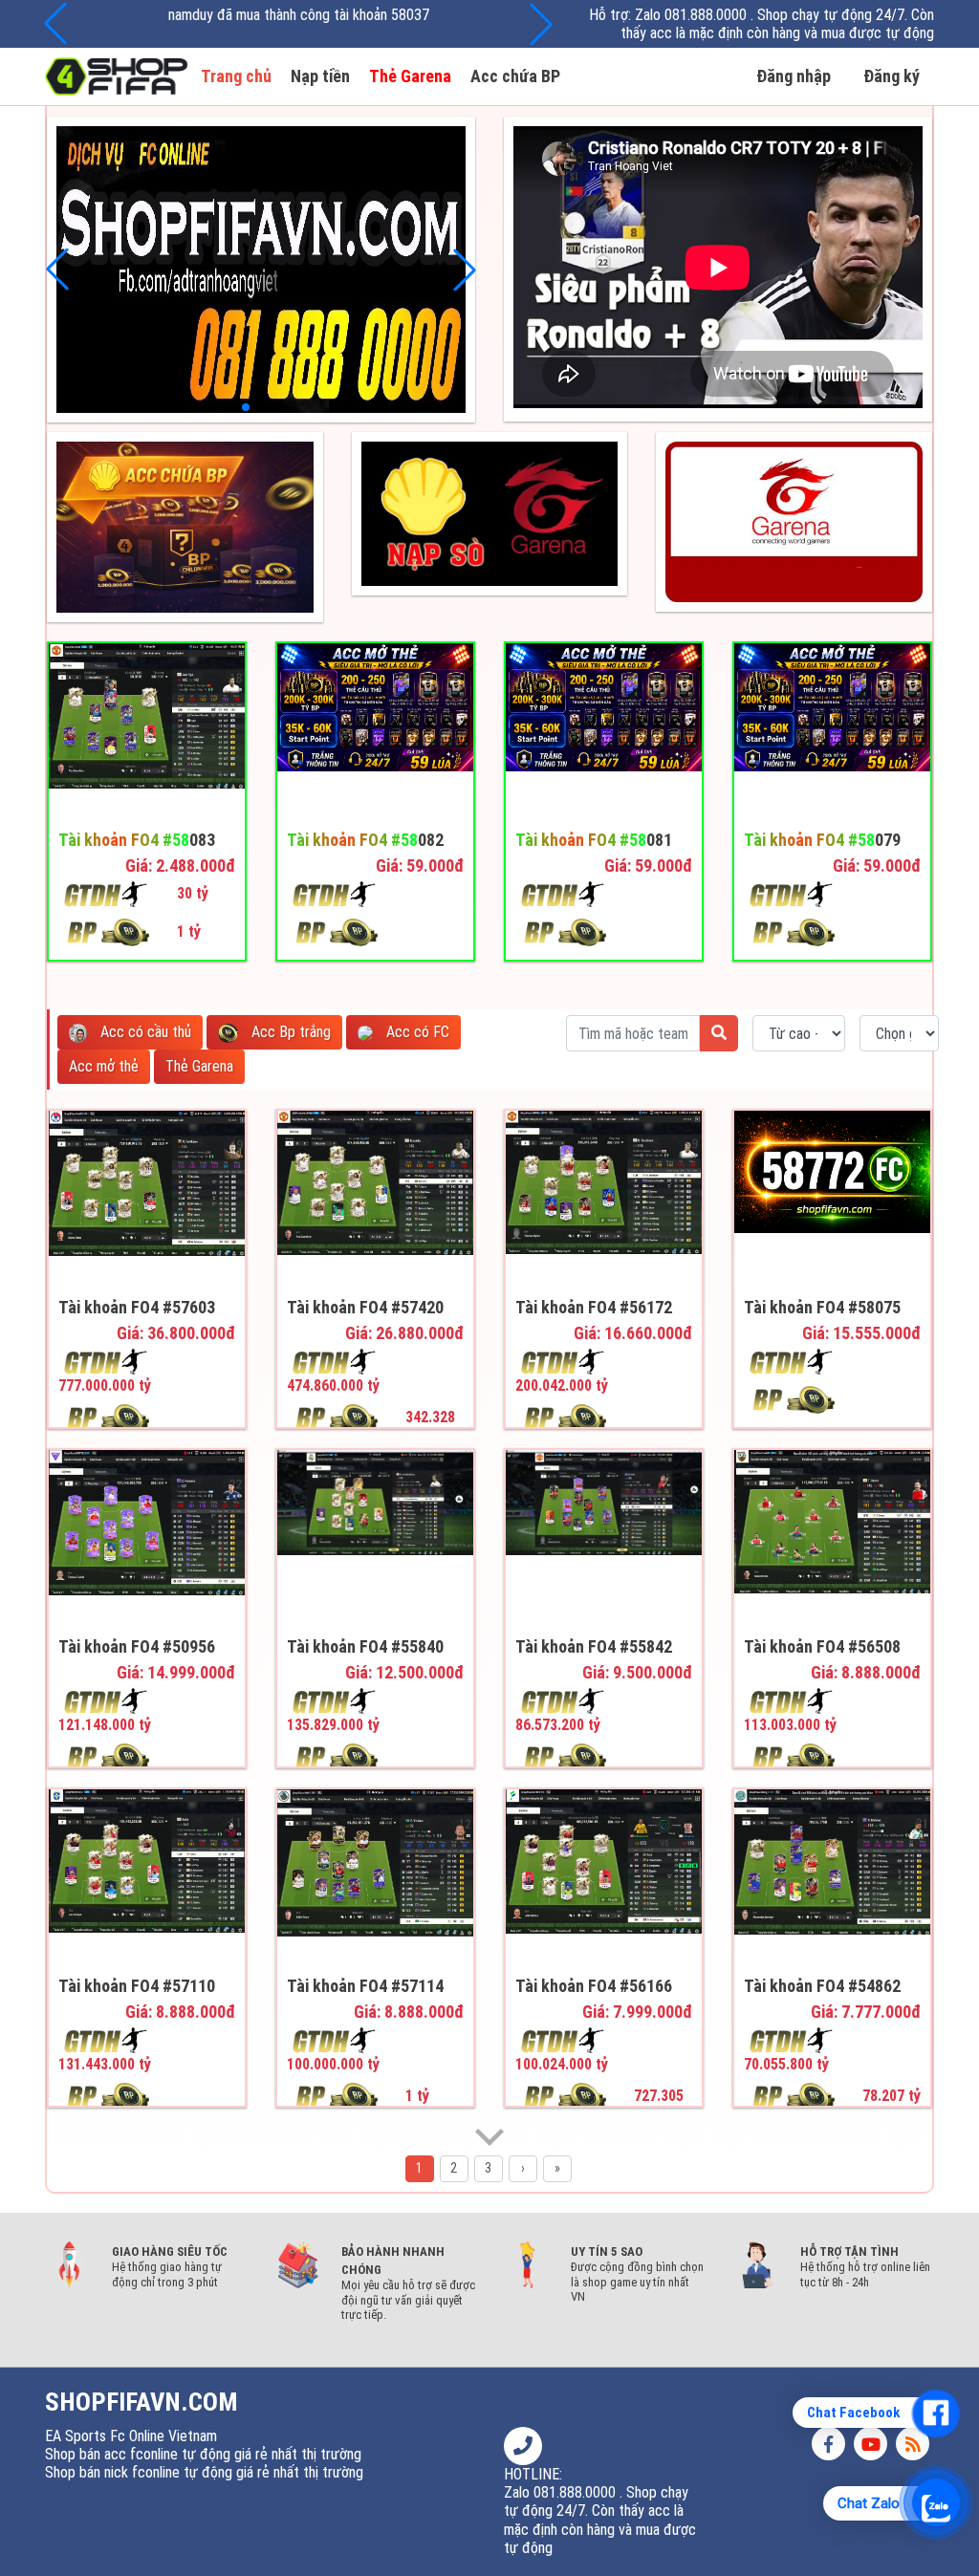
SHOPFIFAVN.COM (141, 2402)
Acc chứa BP (515, 76)
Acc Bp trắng (289, 1032)
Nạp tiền (320, 76)
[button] (541, 24)
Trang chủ (236, 76)
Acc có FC (416, 1032)
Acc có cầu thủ (144, 1032)
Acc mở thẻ (104, 1066)
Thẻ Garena (410, 76)
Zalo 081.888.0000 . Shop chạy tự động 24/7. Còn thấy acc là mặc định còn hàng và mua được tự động (777, 24)
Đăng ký (892, 76)
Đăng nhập (794, 76)
